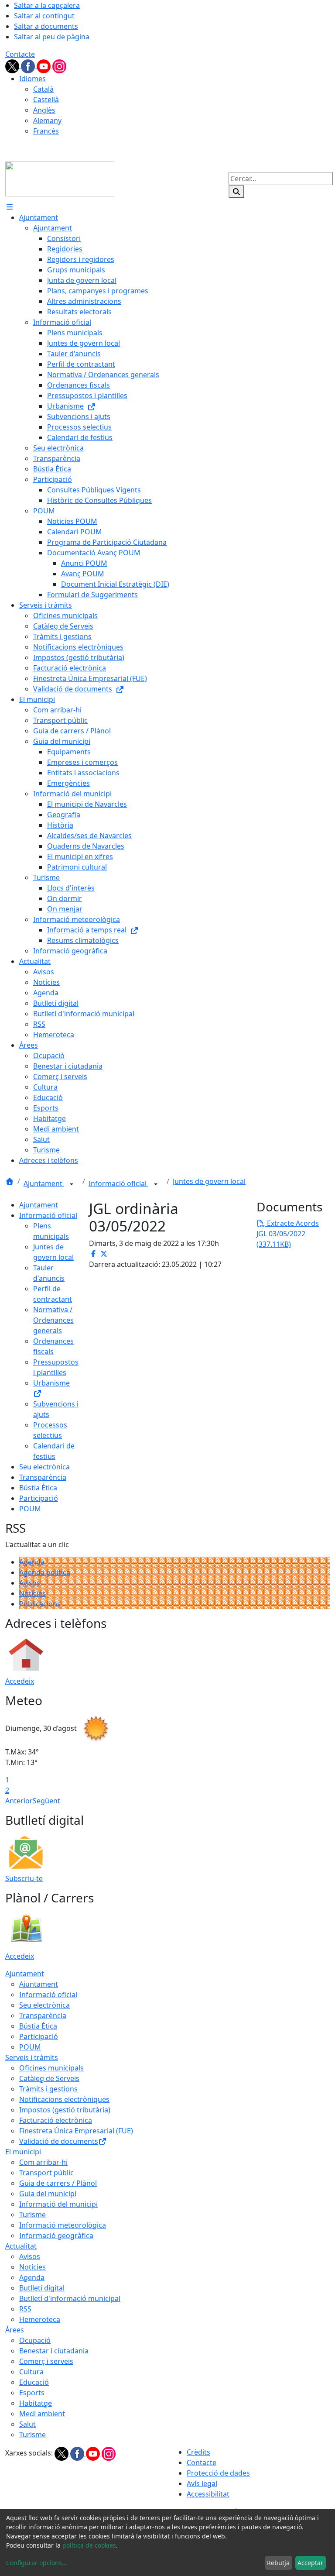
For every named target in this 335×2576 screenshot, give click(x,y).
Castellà (46, 100)
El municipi (23, 2152)
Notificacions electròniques (64, 2099)
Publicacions (40, 1604)
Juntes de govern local (209, 1181)
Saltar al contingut (44, 16)
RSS (25, 2309)
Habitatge (36, 2403)
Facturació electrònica (56, 2120)
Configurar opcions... (37, 2563)
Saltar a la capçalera (47, 5)
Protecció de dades (218, 2473)
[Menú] (10, 207)
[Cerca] (236, 192)
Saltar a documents (46, 26)
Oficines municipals (51, 2068)
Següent (46, 1801)
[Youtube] (44, 65)
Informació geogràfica (56, 2236)
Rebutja (278, 2563)
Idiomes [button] (32, 79)
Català (43, 89)
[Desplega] (72, 1184)
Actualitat (21, 2246)
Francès (46, 131)
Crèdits (198, 2452)
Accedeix (20, 1681)
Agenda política (45, 1572)
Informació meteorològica (63, 2225)
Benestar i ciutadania (54, 2351)
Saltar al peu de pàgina (52, 37)
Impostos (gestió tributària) (65, 2110)
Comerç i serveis (46, 2361)
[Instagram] (59, 65)
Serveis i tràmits (32, 2057)
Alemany (47, 120)
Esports (32, 2393)
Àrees (15, 2330)
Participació (39, 1498)
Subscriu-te (24, 1878)
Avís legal (202, 2483)
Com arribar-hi (43, 2162)
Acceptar (310, 2563)
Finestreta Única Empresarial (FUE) (76, 2131)
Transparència (43, 1477)
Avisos (30, 1583)
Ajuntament (44, 1183)
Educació (34, 2382)
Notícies (32, 1593)
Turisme (32, 2215)
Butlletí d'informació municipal (70, 2298)
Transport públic (46, 2173)
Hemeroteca (40, 2319)
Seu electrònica (44, 1467)
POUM (30, 1509)
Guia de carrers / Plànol (58, 2183)
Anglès (44, 110)
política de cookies (89, 2545)
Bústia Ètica (38, 1488)
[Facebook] (29, 65)
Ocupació (35, 2340)
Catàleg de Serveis (49, 2078)
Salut (27, 2424)
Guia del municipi (48, 2194)
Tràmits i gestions (48, 2089)
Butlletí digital (42, 2288)
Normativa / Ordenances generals (53, 1320)
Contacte (20, 54)
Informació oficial (118, 1183)
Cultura (31, 2372)
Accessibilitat (208, 2494)
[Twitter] (13, 65)
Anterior (19, 1801)
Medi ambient (42, 2414)
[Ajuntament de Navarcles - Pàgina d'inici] (60, 178)
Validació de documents (59, 2141)
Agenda (32, 1562)
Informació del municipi (58, 2204)
